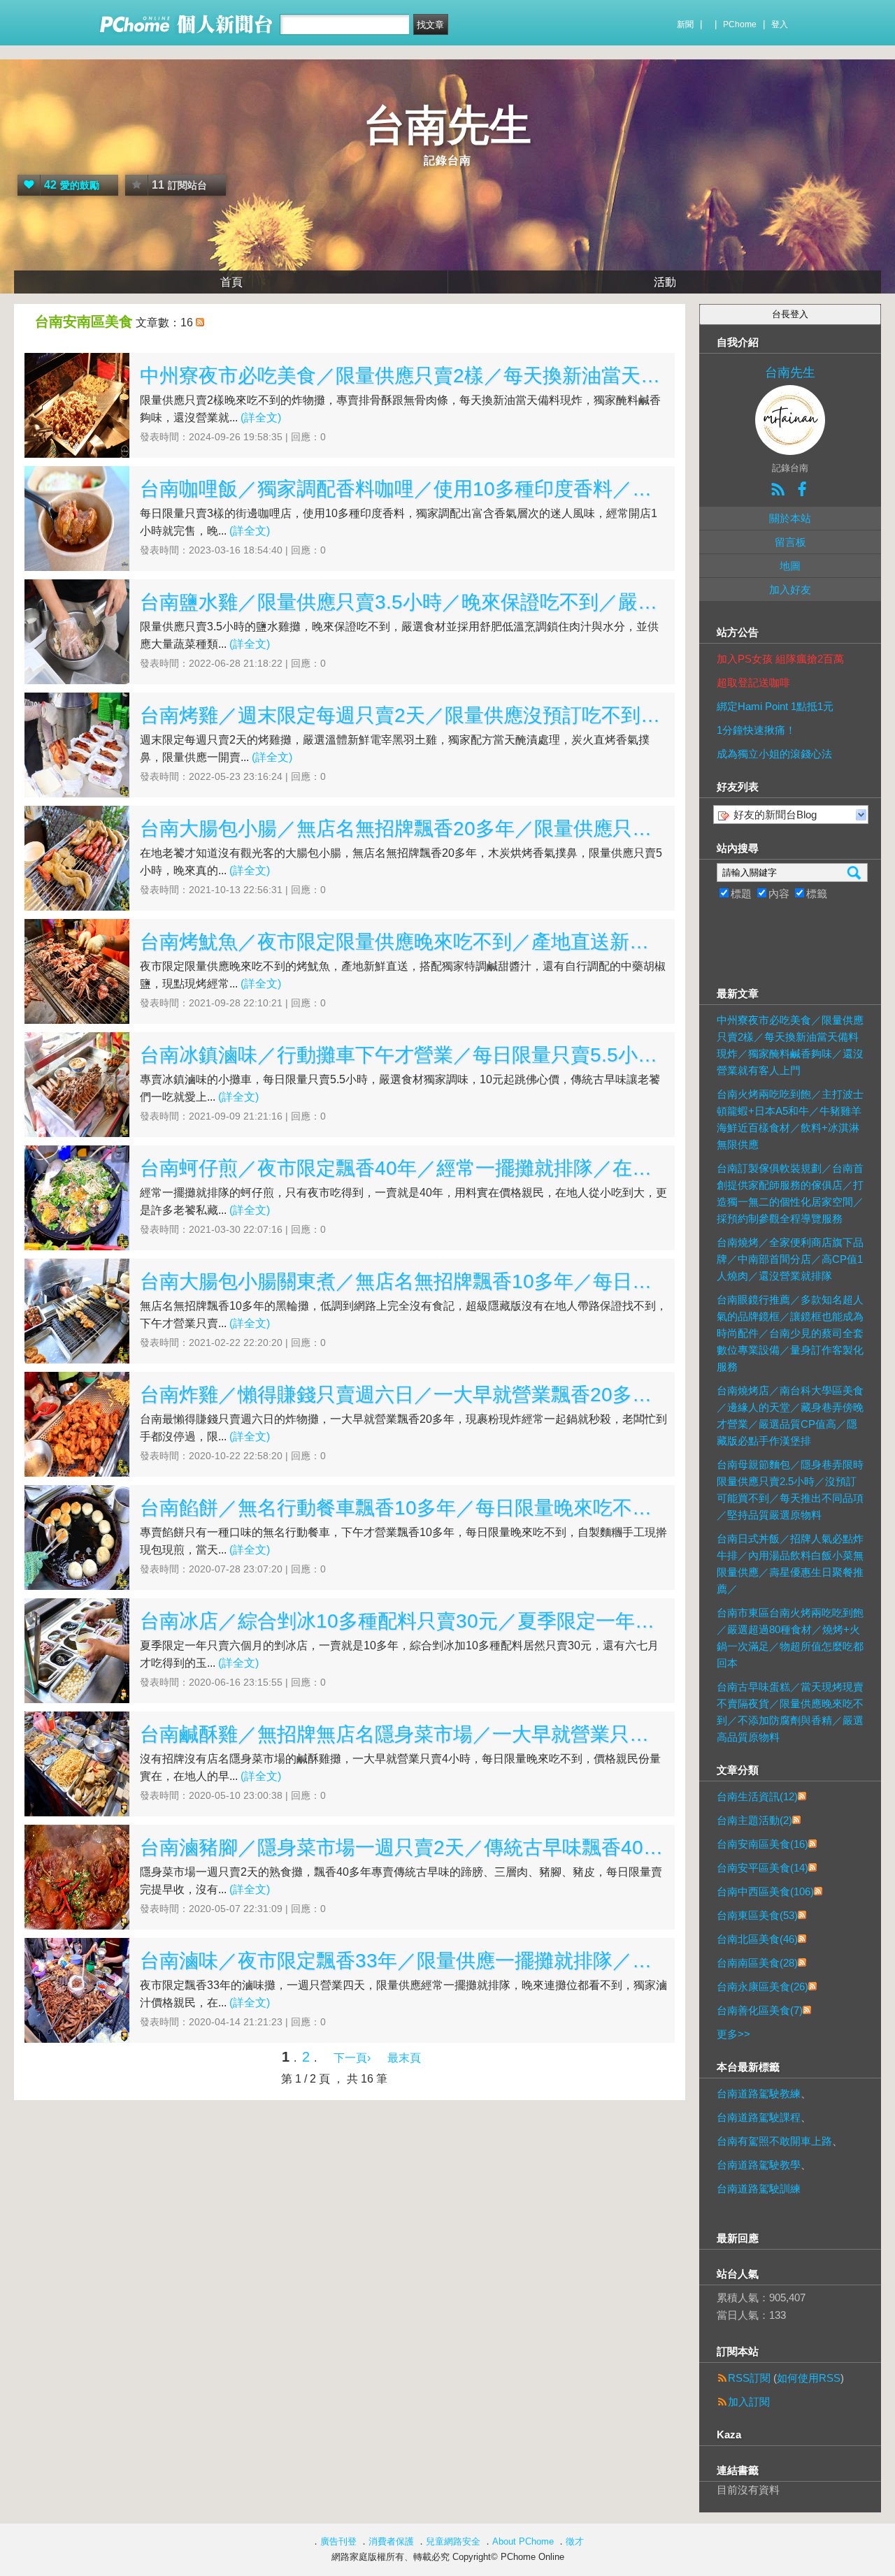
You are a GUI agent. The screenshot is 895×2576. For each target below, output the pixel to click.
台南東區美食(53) (757, 1915)
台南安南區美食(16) (762, 1844)
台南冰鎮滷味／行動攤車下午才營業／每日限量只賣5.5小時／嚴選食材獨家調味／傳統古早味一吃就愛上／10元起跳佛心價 (404, 1055)
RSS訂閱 (749, 2378)
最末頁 (404, 2058)
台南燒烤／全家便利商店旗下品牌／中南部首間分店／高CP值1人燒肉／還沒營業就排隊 (790, 1259)
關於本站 (790, 518)
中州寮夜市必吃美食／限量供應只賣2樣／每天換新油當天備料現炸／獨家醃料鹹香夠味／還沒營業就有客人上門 (404, 376)
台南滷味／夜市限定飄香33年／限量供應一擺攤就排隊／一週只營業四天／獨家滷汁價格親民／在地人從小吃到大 (404, 1961)
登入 (780, 24)
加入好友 (790, 589)
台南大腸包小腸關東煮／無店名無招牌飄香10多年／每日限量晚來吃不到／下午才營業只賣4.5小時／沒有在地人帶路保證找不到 (404, 1281)
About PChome (523, 2541)
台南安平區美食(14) (762, 1868)
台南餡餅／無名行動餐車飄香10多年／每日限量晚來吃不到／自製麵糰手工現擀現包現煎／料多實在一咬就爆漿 (404, 1508)
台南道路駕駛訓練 (759, 2188)
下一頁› (353, 2058)
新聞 (685, 24)
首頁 (231, 282)
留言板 (790, 542)
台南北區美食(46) (757, 1939)
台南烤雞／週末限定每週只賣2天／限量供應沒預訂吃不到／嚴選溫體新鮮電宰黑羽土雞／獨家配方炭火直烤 (404, 715)
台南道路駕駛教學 (759, 2165)
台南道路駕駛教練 (759, 2093)
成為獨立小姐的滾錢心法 (774, 754)
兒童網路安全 (453, 2541)
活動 (665, 282)
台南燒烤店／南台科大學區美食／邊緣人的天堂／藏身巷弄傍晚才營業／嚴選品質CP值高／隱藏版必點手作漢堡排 (790, 1416)
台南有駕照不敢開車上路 (774, 2141)
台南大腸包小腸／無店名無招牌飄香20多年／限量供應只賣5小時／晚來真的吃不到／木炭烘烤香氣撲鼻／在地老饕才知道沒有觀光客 (404, 828)
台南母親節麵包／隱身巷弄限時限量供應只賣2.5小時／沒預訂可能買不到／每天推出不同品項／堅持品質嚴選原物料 (790, 1490)
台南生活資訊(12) (757, 1796)
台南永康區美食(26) (762, 1987)
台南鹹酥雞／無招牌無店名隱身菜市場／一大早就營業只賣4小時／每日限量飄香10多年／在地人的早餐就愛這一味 (404, 1734)
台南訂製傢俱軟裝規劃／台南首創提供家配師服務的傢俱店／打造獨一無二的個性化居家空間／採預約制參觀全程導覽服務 (790, 1193)
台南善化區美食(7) (760, 2010)
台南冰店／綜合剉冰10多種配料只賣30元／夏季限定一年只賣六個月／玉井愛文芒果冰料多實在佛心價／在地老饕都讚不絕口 (404, 1621)
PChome (740, 24)
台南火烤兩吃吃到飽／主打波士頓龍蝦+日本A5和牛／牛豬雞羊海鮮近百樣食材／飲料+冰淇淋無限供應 (790, 1119)
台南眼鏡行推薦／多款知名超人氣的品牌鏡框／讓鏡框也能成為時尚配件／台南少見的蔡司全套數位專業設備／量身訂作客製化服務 (790, 1333)
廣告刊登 (338, 2541)
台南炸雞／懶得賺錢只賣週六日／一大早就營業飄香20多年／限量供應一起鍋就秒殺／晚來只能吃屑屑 (404, 1395)
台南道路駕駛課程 (759, 2117)
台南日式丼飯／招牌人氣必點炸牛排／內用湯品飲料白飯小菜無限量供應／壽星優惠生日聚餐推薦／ (790, 1564)
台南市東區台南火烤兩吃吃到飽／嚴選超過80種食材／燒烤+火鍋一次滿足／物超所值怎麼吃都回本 (790, 1638)
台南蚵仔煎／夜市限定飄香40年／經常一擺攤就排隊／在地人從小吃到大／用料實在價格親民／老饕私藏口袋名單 (404, 1168)
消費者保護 (391, 2541)
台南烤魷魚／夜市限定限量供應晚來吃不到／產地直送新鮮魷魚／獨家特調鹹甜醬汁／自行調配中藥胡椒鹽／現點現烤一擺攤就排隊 (404, 942)
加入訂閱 (749, 2402)
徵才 (575, 2541)
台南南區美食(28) (757, 1963)
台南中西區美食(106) (765, 1891)
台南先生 (447, 125)
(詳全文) (261, 418)
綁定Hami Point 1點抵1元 (775, 706)
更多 (733, 2034)
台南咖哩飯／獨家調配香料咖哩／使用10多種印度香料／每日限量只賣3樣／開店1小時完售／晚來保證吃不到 (404, 489)
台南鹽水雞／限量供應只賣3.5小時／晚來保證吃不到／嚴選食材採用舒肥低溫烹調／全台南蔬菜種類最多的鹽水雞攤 (404, 602)
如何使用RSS (809, 2378)
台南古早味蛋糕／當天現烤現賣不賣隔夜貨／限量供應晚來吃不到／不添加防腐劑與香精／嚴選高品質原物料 (790, 1712)
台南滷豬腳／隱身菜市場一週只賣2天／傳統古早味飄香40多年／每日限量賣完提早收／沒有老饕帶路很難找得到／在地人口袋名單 (404, 1847)
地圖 (790, 566)
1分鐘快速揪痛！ (756, 730)
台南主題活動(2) (754, 1820)
